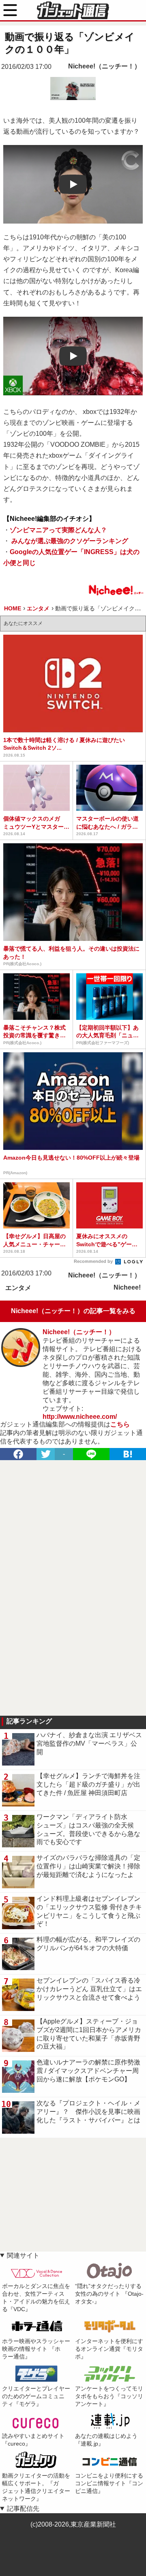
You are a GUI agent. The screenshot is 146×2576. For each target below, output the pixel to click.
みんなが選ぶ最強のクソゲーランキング (69, 541)
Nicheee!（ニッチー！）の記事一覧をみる (73, 1311)
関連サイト (23, 2255)
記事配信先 (23, 2509)
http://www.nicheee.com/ (80, 1417)
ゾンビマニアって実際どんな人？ (58, 530)
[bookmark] (128, 1454)
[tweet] (46, 1454)
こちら (120, 1424)
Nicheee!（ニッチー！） (104, 66)
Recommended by (94, 1261)
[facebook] (18, 1454)
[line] (91, 1454)
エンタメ (18, 1288)
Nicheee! (127, 1287)
